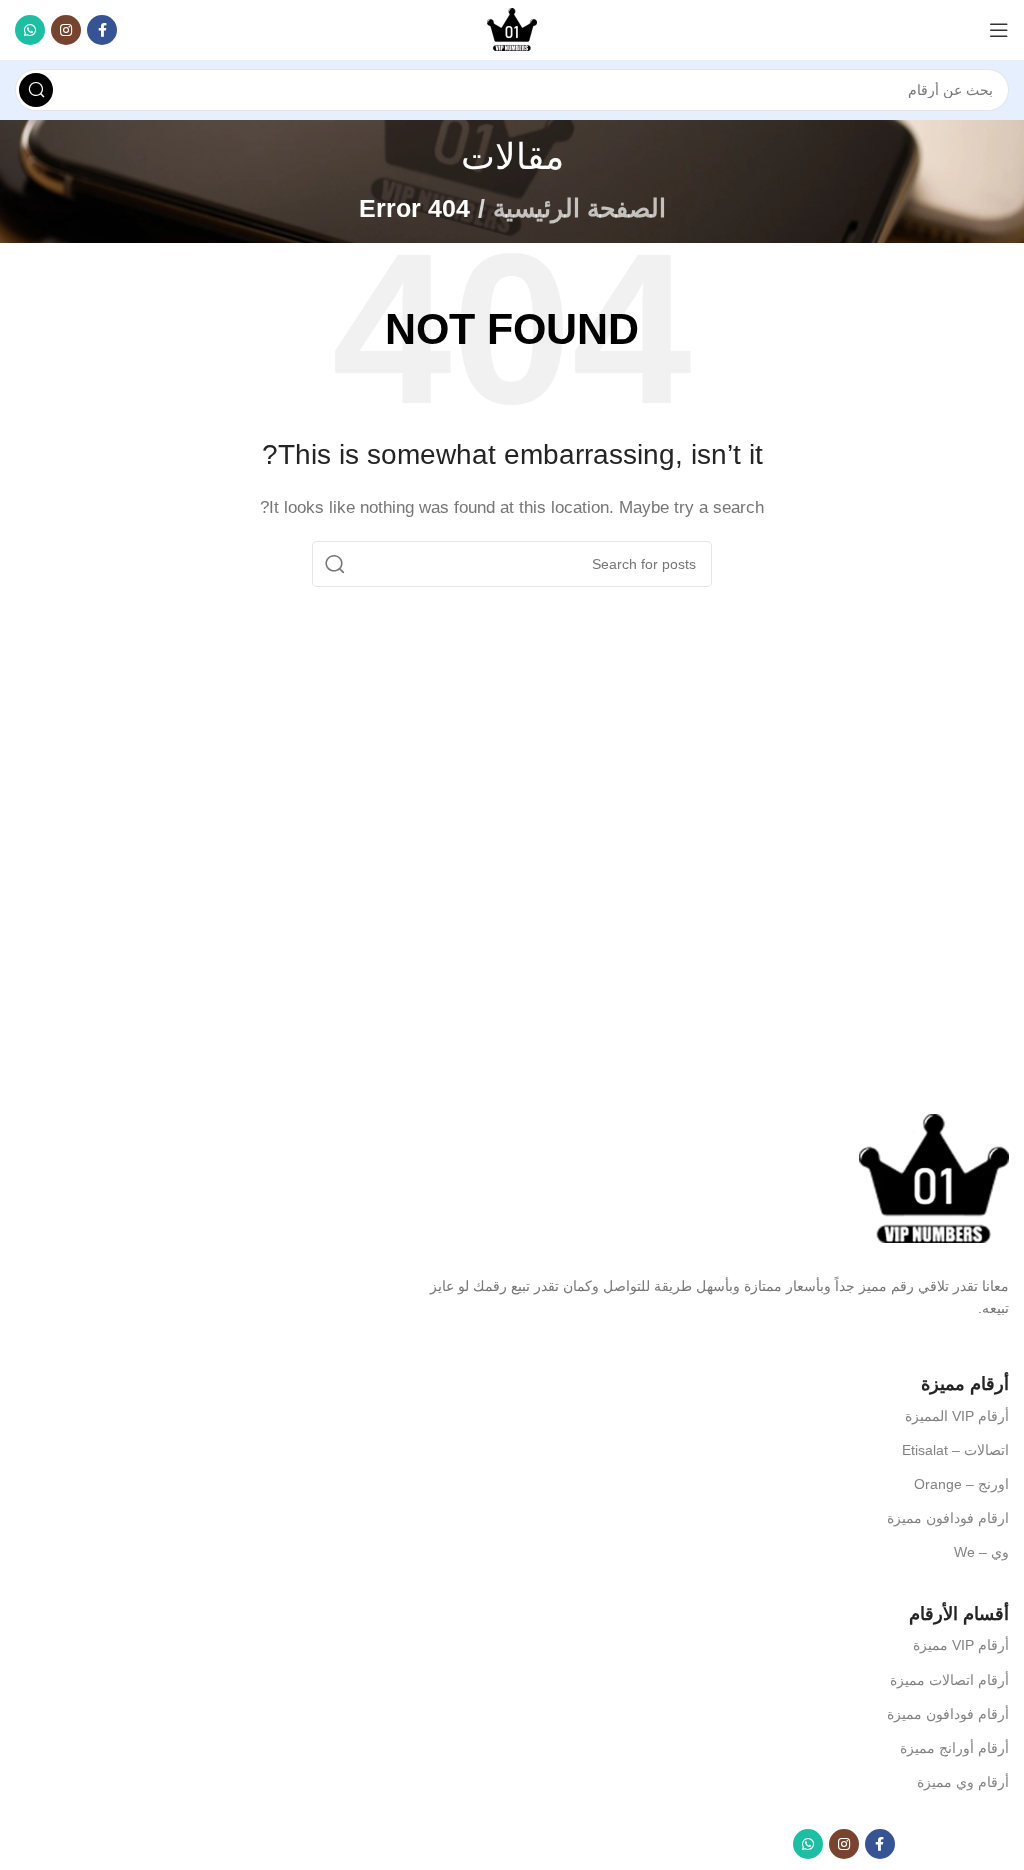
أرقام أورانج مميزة (954, 1748)
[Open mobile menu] (999, 30)
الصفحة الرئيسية (579, 208)
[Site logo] (512, 28)
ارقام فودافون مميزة (948, 1518)
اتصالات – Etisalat (955, 1450)
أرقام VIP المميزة (957, 1416)
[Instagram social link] (66, 30)
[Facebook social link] (102, 30)
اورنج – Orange (961, 1484)
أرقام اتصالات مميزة (949, 1680)
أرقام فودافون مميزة (948, 1714)
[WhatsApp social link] (30, 30)
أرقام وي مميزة (963, 1782)
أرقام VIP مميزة (961, 1645)
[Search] (36, 90)
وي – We (981, 1552)
